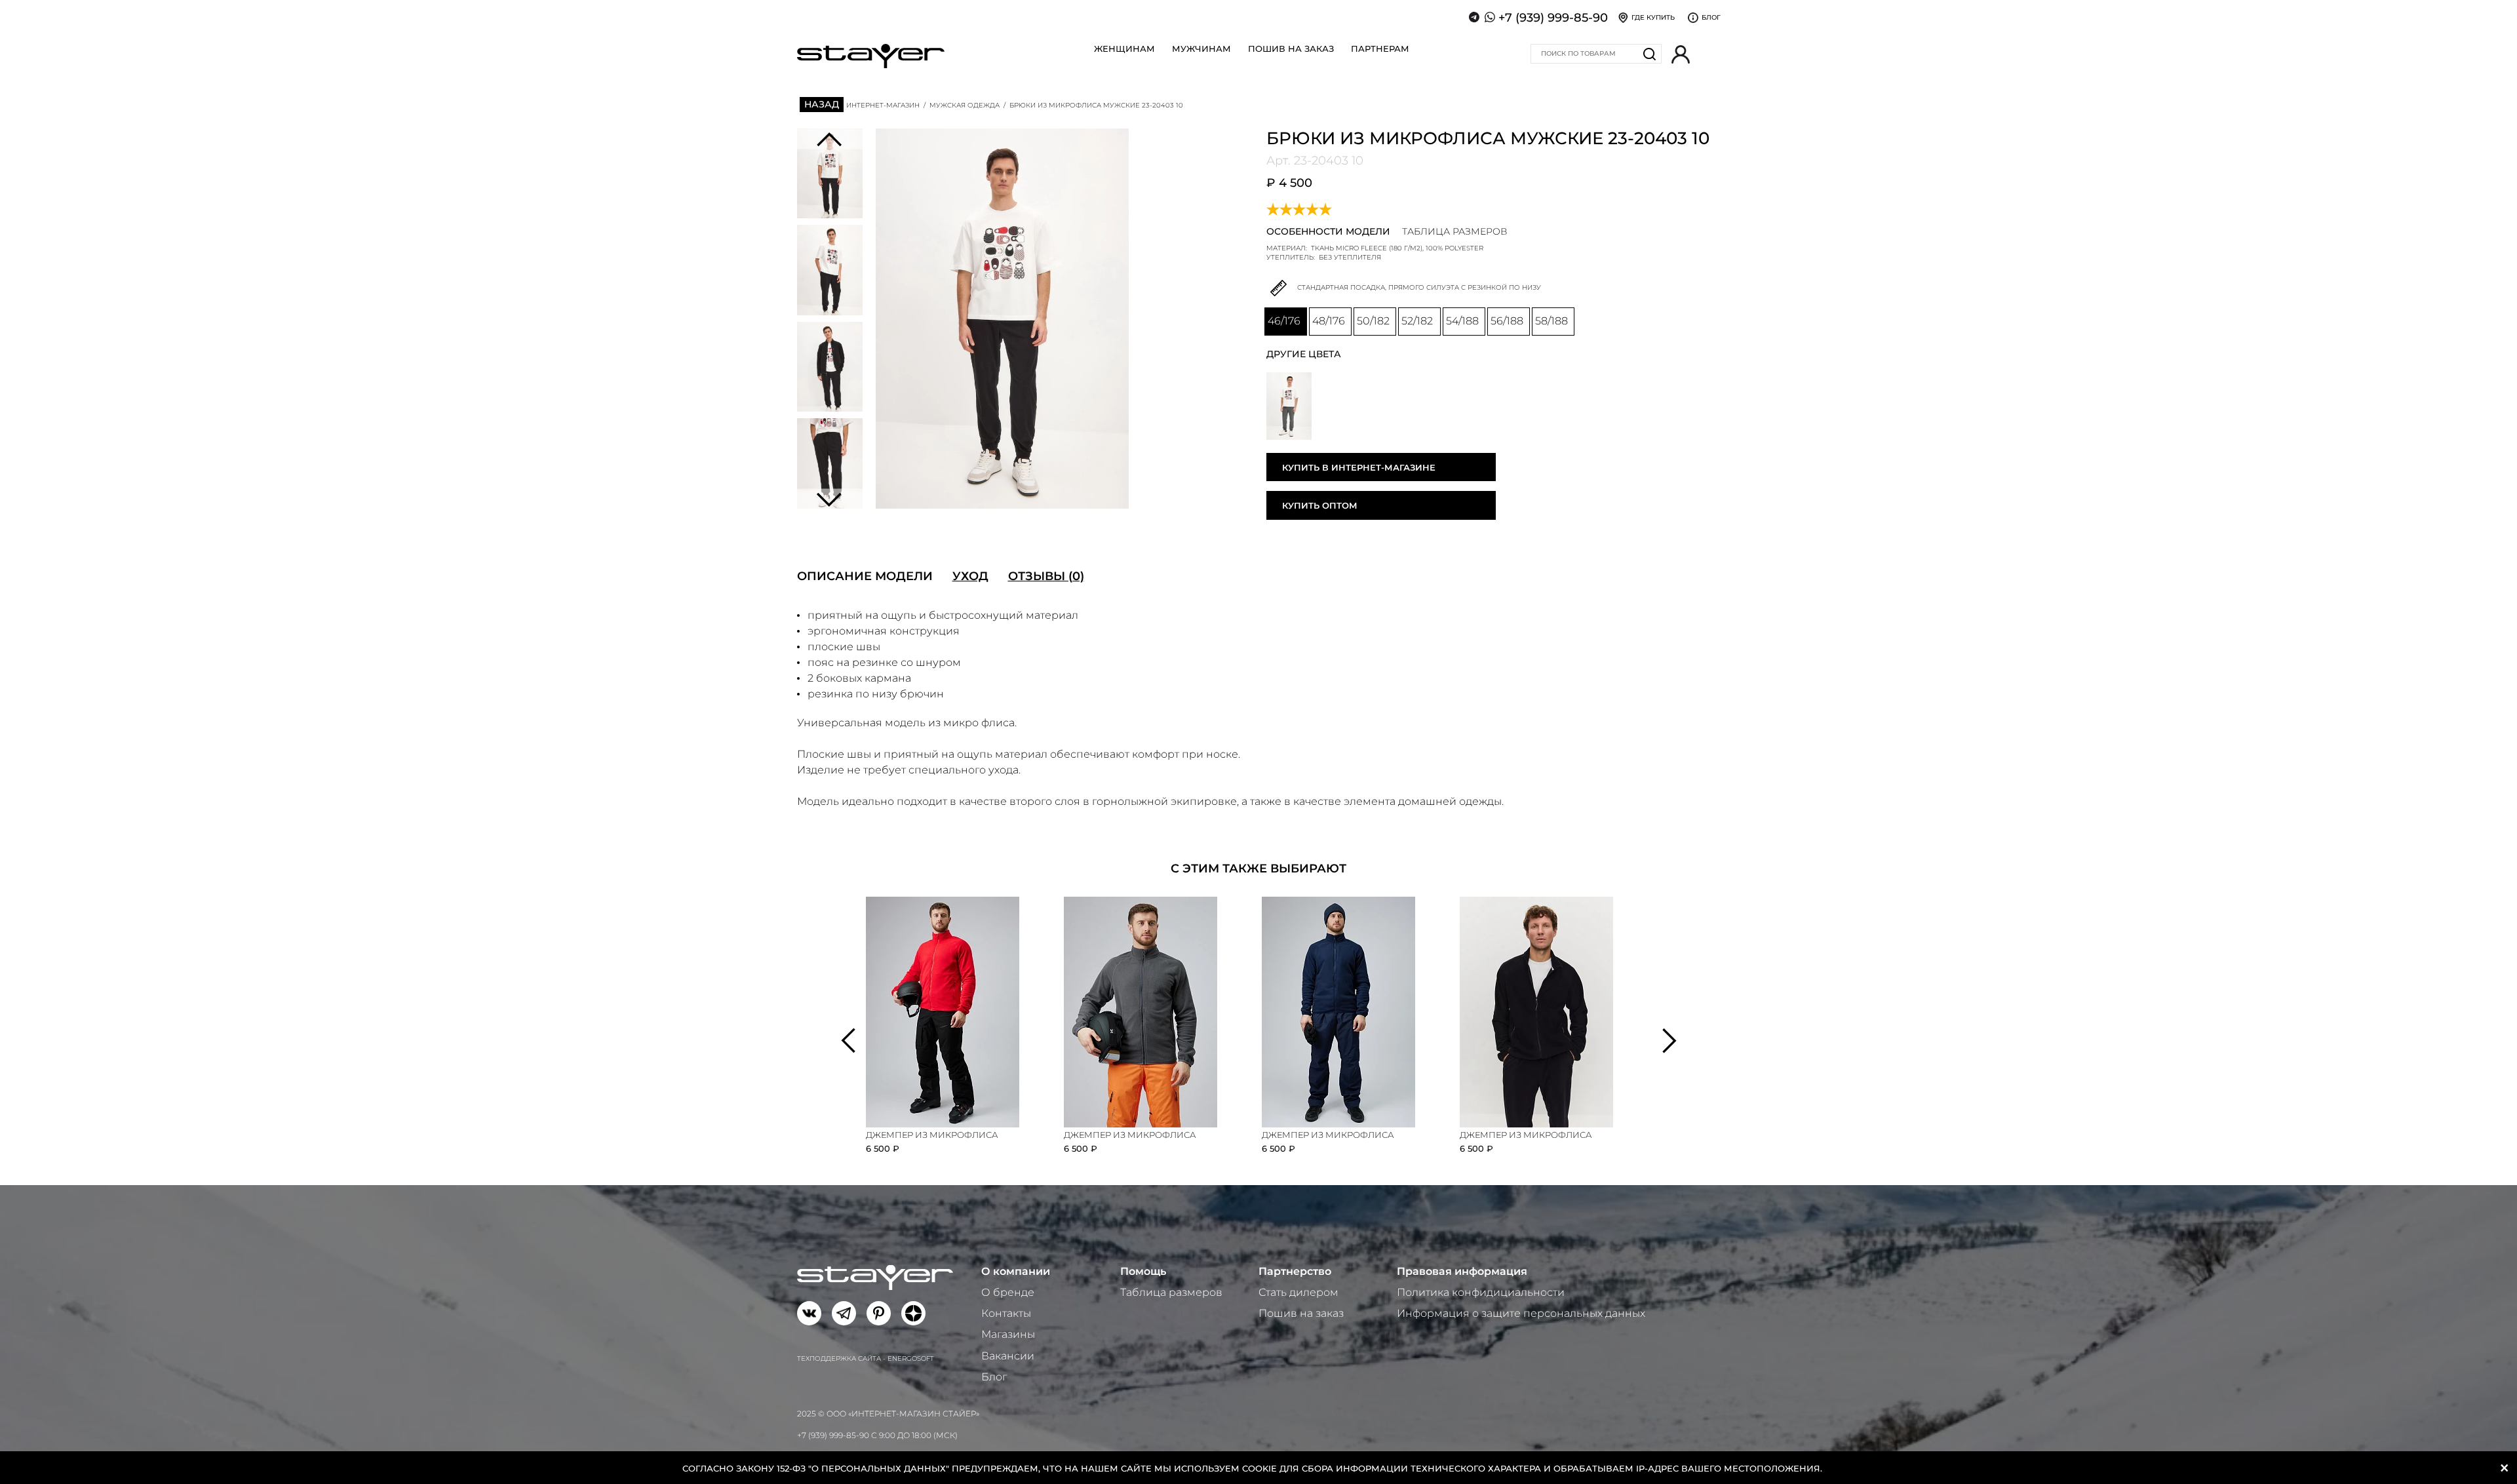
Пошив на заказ (1291, 49)
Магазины (1008, 1334)
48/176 (1329, 321)
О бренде (1008, 1292)
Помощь (1143, 1271)
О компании (1016, 1271)
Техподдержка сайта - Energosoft (866, 1358)
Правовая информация (1462, 1271)
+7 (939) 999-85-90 (1553, 18)
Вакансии (1008, 1356)
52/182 (1417, 321)
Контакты (1006, 1313)
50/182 (1373, 321)
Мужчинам (1201, 49)
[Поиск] (1650, 54)
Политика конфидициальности (1481, 1292)
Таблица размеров (1171, 1292)
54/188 (1462, 321)
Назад (822, 104)
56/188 (1507, 321)
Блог (994, 1377)
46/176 (1284, 321)
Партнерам (1380, 49)
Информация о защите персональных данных (1521, 1313)
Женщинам (1124, 49)
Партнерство (1295, 1271)
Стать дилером (1298, 1292)
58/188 (1551, 321)
